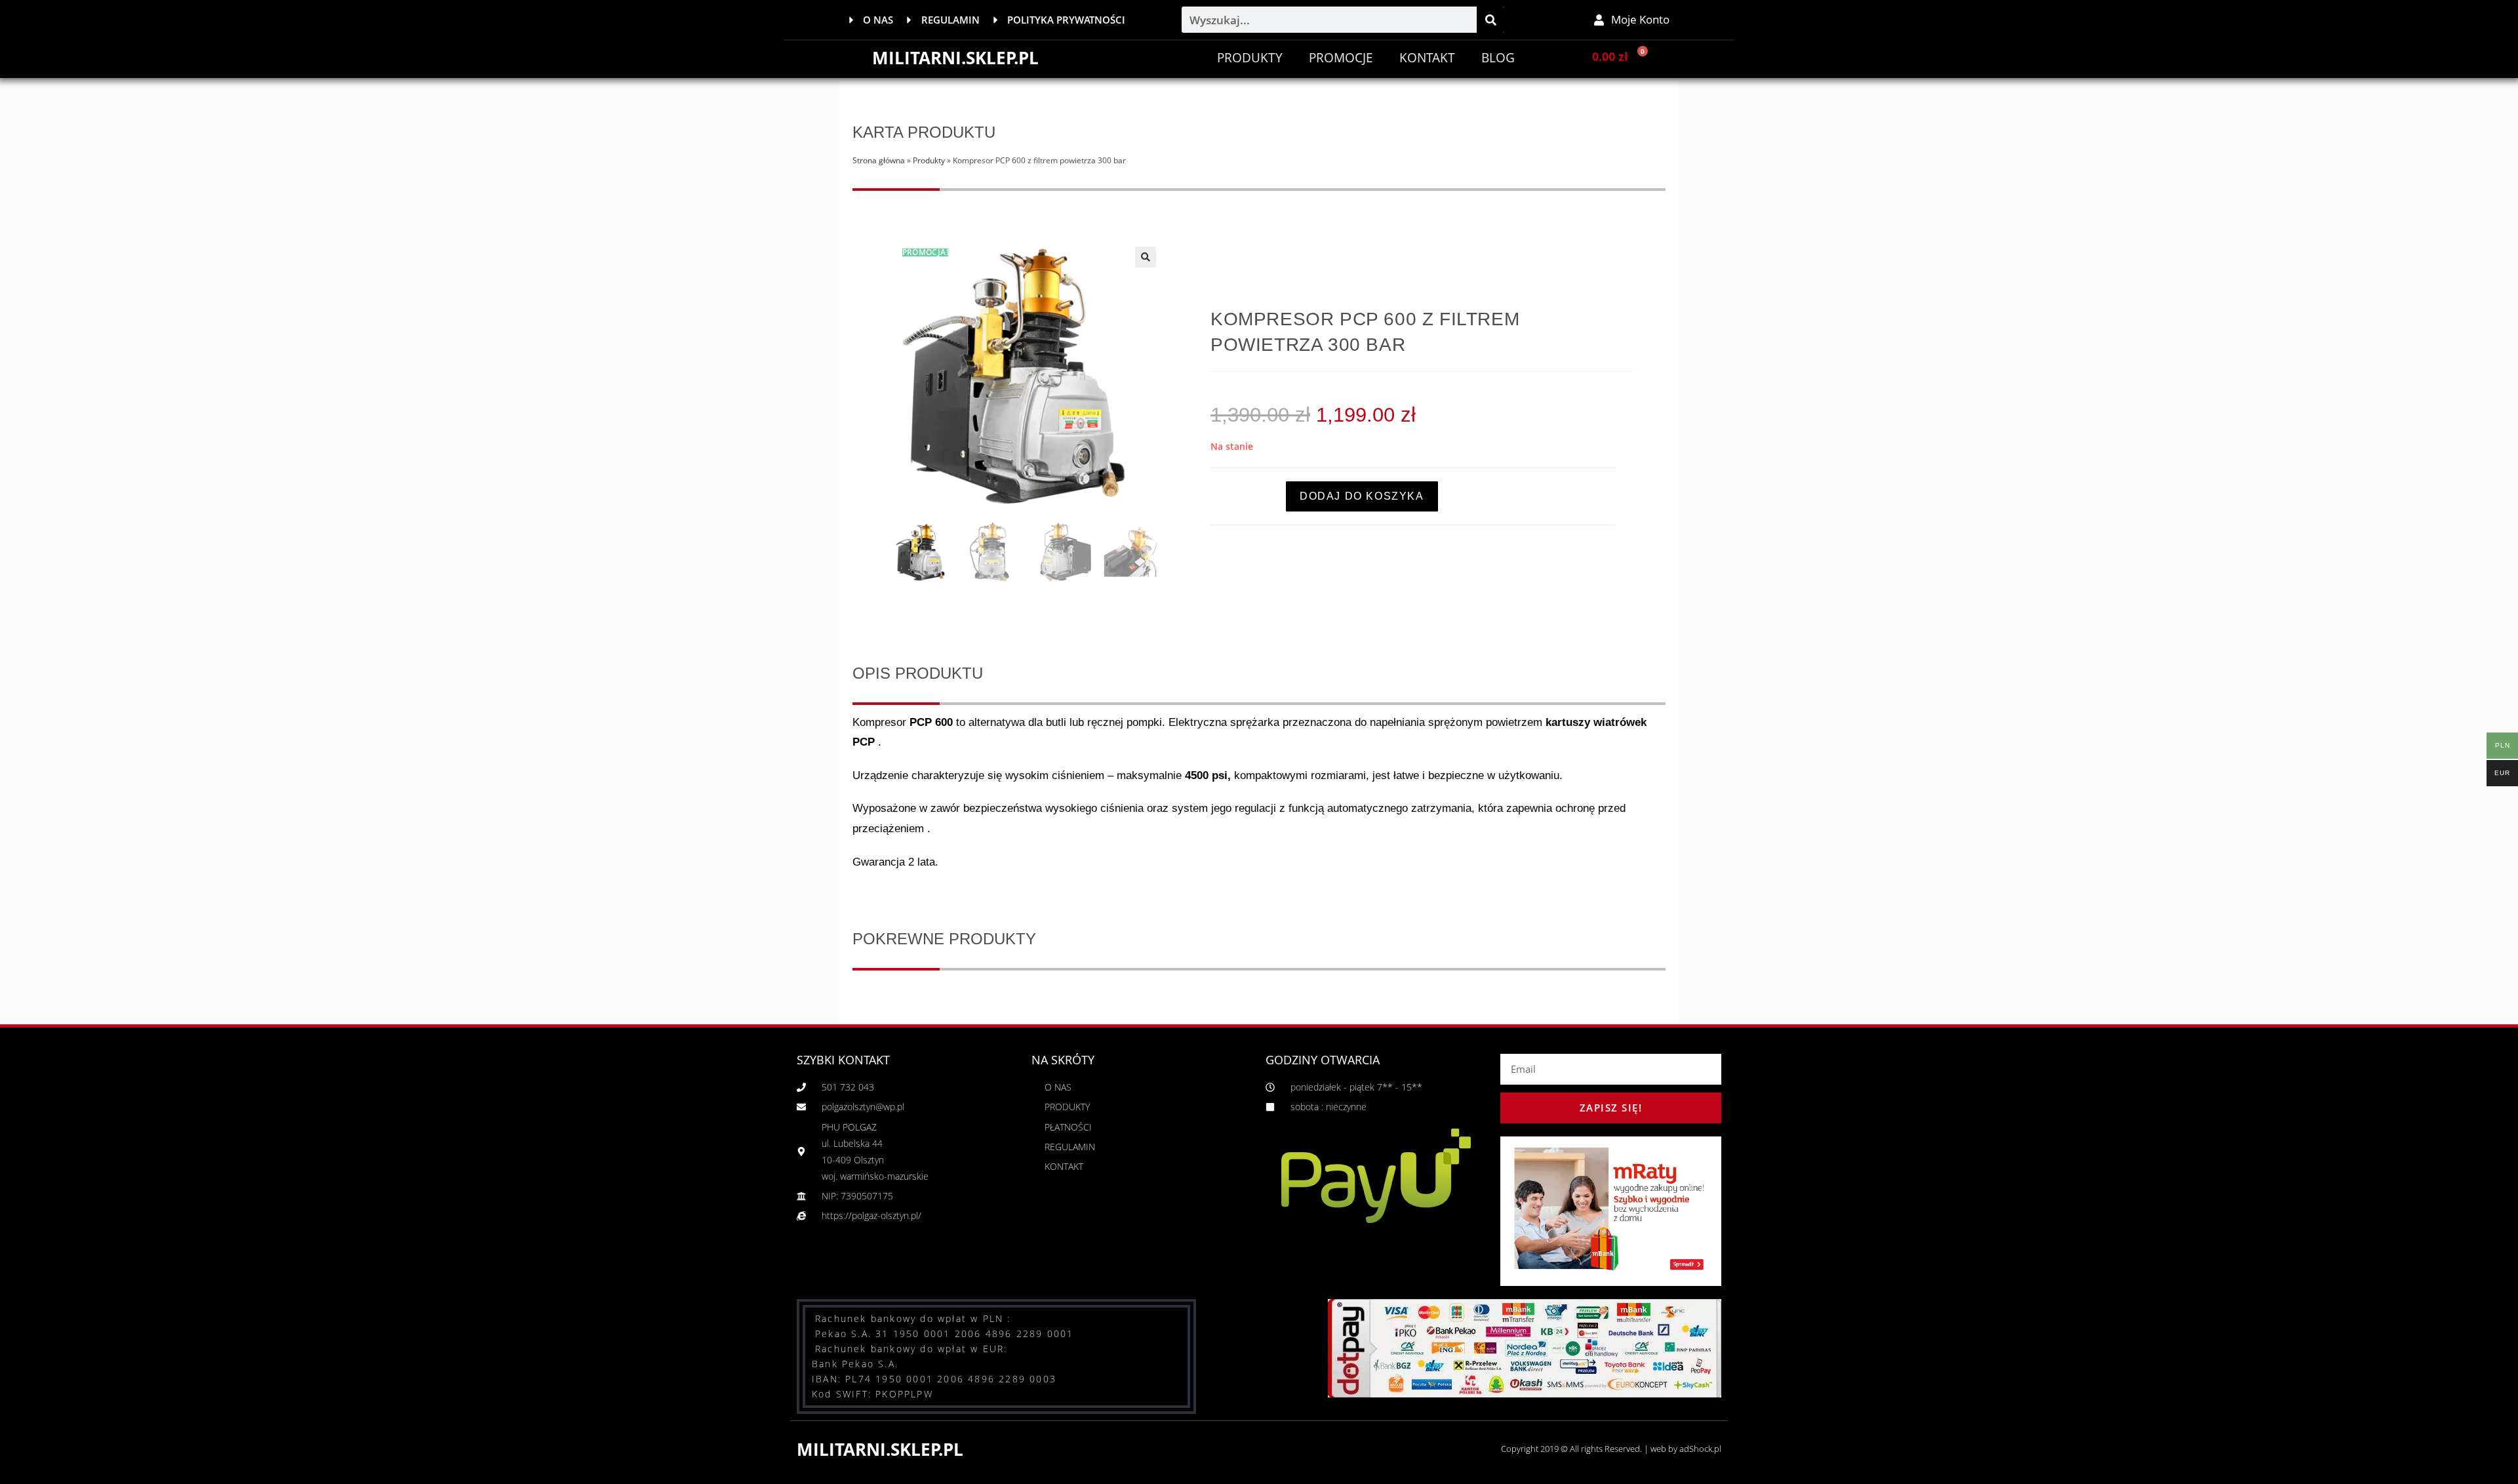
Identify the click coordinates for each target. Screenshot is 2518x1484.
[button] (1146, 257)
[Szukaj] (1490, 20)
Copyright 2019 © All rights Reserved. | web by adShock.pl (1611, 1449)
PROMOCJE (1341, 58)
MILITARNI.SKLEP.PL (955, 58)
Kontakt (1427, 58)
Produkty (1250, 58)
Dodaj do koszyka (1362, 496)
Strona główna (879, 160)
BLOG (1498, 58)
